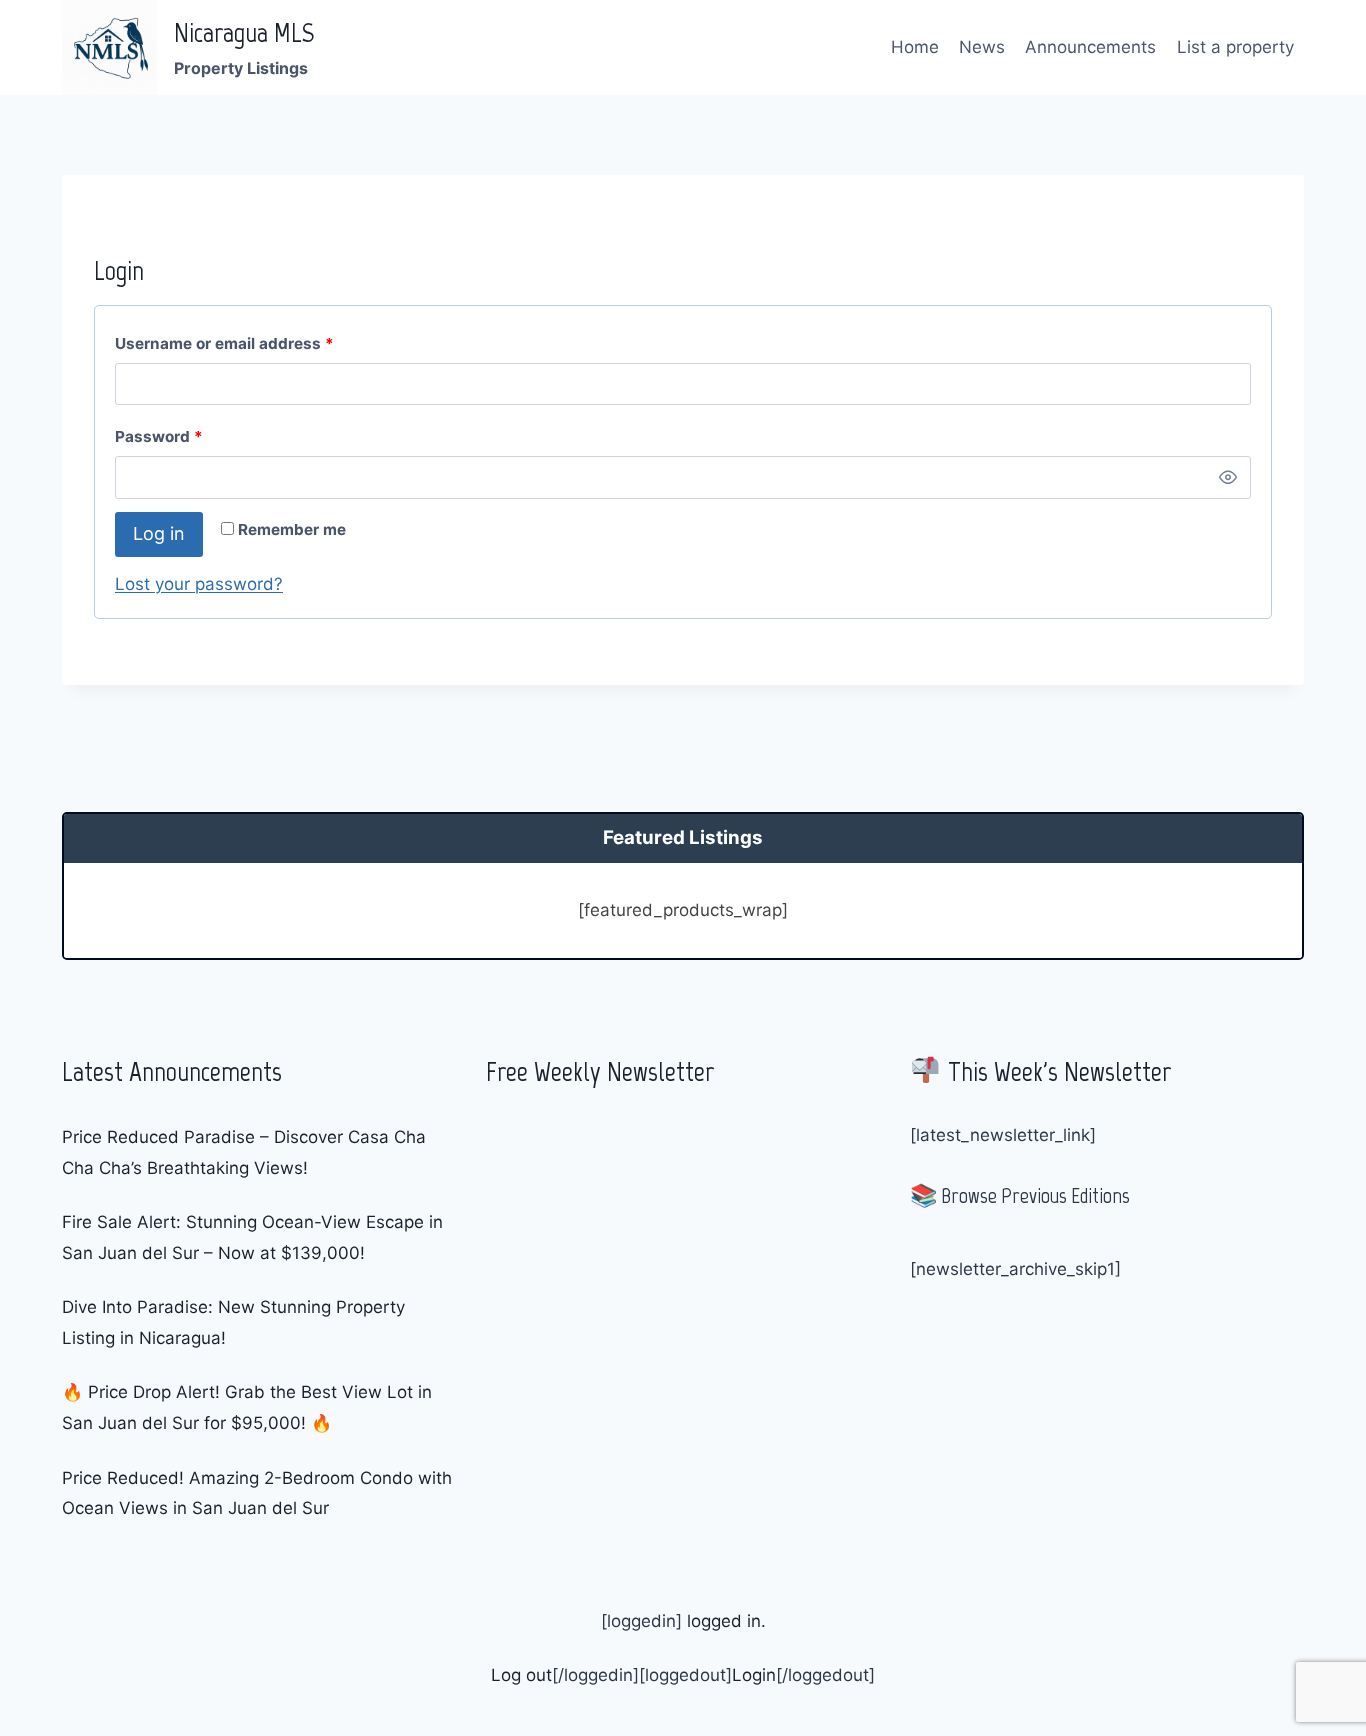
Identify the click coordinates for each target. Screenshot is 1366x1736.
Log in (159, 533)
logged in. (724, 1621)
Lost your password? (199, 584)
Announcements (1090, 47)
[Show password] (1228, 477)
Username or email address (229, 348)
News (982, 47)
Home (915, 47)
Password (163, 441)
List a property (1235, 47)
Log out (521, 1675)
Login (754, 1675)
